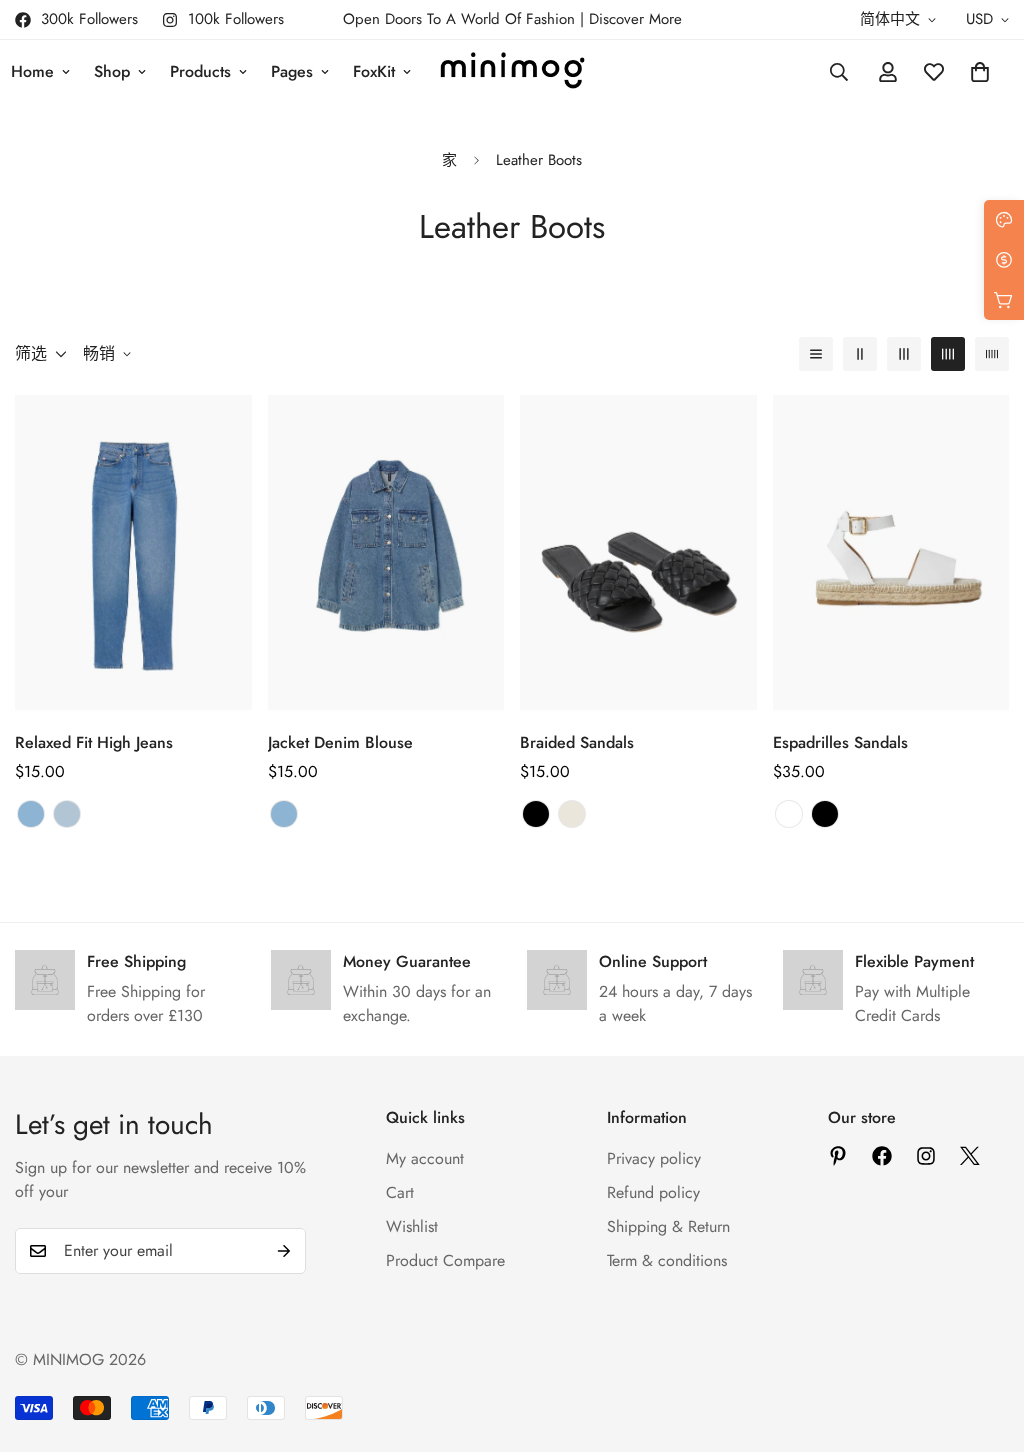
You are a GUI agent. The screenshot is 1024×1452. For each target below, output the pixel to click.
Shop (112, 71)
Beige (572, 814)
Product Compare (445, 1260)
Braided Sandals (577, 742)
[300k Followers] (882, 1156)
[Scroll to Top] (985, 1343)
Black (536, 814)
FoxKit (374, 71)
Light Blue (67, 814)
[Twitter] (970, 1156)
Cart (400, 1192)
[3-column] (904, 354)
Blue (31, 814)
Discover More (635, 19)
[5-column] (992, 354)
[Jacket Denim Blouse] (386, 552)
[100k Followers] (926, 1156)
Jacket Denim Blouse (340, 742)
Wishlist (412, 1226)
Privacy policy (654, 1158)
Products (200, 71)
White (789, 814)
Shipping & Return (668, 1226)
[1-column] (816, 354)
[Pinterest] (838, 1156)
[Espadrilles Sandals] (891, 552)
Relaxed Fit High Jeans (94, 742)
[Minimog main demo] (512, 72)
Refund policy (653, 1192)
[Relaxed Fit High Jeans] (133, 552)
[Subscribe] (284, 1251)
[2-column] (860, 354)
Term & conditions (667, 1260)
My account (425, 1158)
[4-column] (948, 354)
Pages (292, 71)
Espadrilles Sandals (840, 742)
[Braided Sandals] (638, 552)
